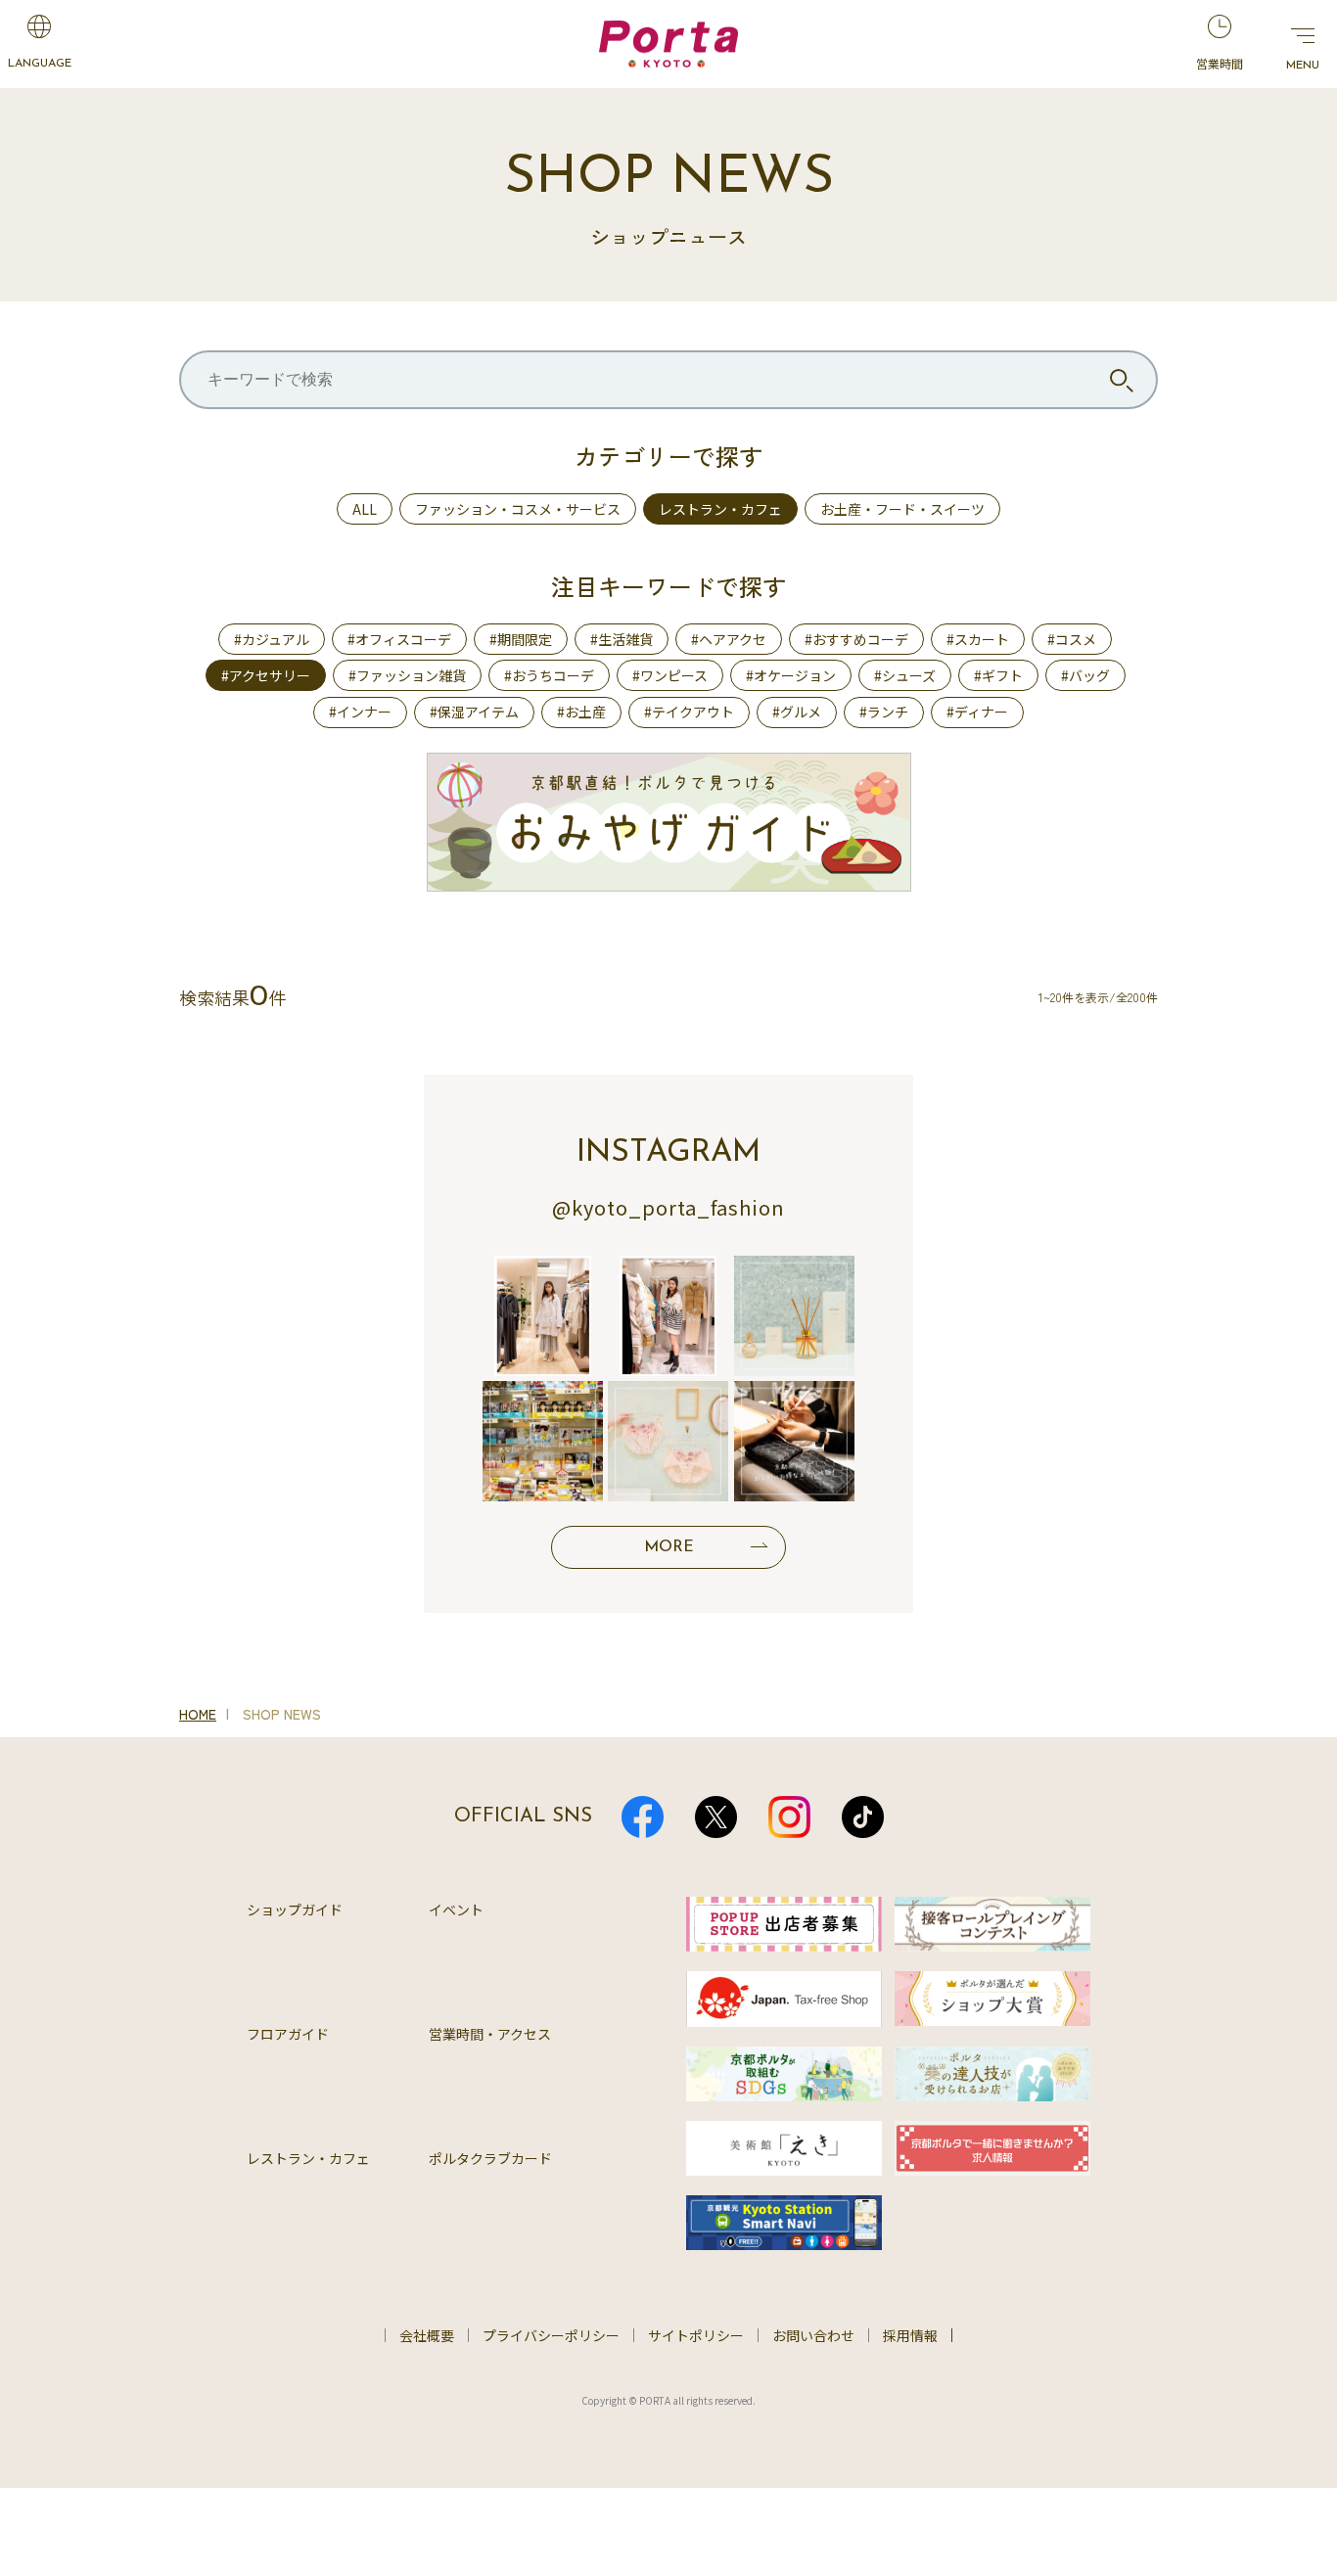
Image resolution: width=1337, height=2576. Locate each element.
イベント (456, 1909)
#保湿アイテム (474, 712)
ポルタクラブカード (490, 2158)
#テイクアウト (689, 712)
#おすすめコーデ (856, 639)
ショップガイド (295, 1909)
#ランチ (884, 712)
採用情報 (910, 2335)
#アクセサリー (266, 675)
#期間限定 (521, 639)
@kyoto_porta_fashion (668, 1207)
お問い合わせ (813, 2335)
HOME (198, 1714)
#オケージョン (791, 675)
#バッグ (1085, 675)
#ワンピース (670, 675)
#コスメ (1072, 639)
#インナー (360, 712)
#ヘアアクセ (729, 639)
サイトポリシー (696, 2335)
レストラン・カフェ (720, 509)
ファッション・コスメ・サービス (518, 509)
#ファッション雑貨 (407, 675)
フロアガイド (288, 2034)
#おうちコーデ (549, 675)
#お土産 (581, 712)
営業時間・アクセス (490, 2034)
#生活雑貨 (622, 639)
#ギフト (998, 675)
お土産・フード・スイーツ (902, 509)
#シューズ (905, 675)
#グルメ (797, 712)
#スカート (978, 639)
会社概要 (427, 2335)
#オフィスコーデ (399, 639)
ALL (365, 509)
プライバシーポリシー (551, 2335)
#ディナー (977, 712)
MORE (669, 1547)
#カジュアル (272, 639)
